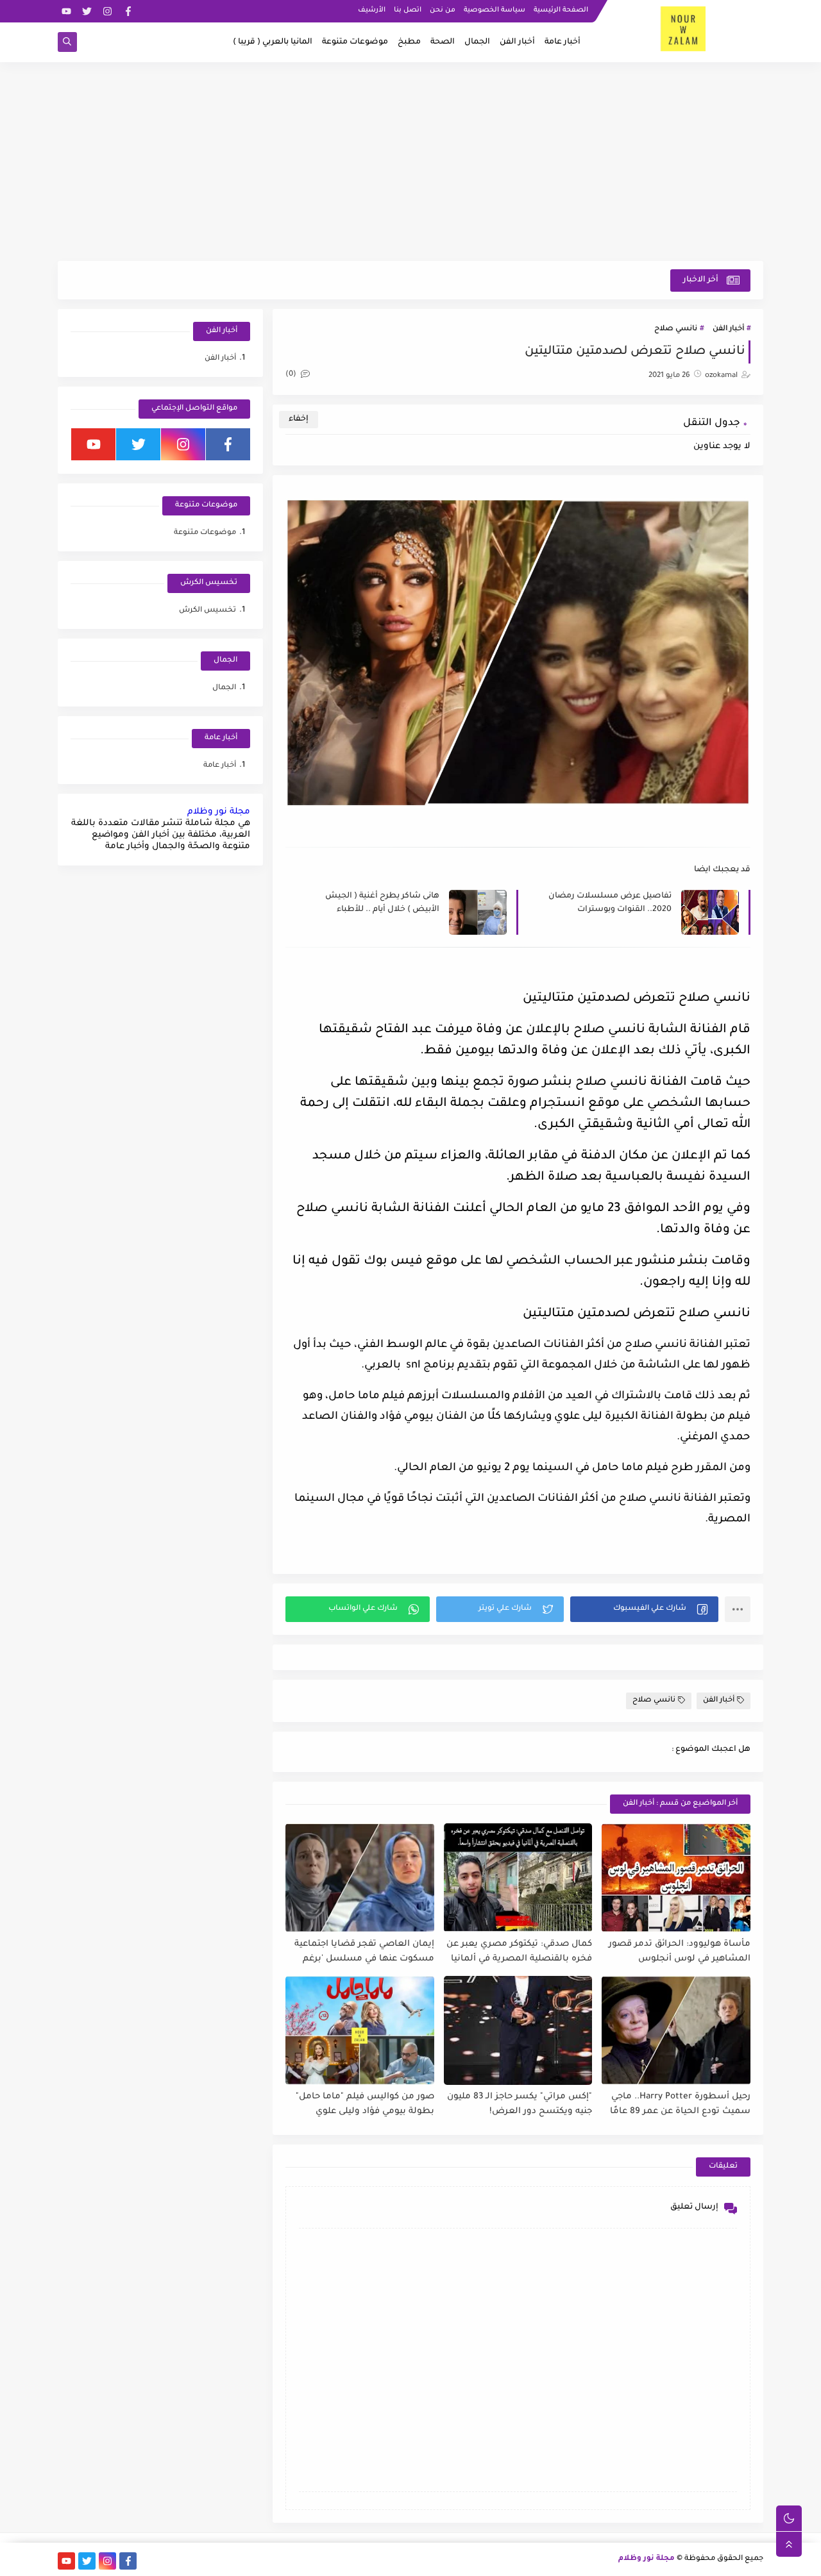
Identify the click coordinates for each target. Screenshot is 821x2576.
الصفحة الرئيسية (561, 10)
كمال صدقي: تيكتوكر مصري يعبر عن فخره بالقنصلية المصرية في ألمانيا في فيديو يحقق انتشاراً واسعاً (519, 1952)
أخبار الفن (517, 42)
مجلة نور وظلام (219, 812)
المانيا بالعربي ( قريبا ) (273, 42)
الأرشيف (372, 10)
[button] (644, 1609)
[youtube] (66, 11)
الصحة (443, 42)
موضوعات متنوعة (355, 42)
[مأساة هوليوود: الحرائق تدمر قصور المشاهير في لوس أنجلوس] (676, 1878)
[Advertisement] (410, 162)
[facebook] (128, 11)
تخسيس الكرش (207, 611)
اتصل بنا (408, 10)
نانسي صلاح (676, 329)
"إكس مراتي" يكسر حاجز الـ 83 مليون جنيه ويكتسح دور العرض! (520, 2104)
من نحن (443, 10)
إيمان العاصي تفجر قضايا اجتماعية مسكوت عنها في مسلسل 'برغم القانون (364, 1952)
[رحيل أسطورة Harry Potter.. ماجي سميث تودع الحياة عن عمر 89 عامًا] (676, 2030)
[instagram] (107, 11)
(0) (292, 375)
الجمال (477, 42)
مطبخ (409, 42)
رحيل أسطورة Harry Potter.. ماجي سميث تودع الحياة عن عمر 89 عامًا (680, 2104)
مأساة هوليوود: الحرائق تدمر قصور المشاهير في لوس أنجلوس (680, 1952)
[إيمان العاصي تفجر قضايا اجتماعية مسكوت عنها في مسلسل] (360, 1878)
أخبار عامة (563, 42)
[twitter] (87, 11)
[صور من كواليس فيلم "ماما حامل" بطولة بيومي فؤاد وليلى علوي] (360, 2030)
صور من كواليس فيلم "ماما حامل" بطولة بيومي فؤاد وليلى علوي (365, 2104)
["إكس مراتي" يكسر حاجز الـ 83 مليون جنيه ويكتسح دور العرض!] (518, 2030)
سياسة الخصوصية (495, 10)
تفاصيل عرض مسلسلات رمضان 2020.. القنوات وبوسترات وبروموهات (610, 904)
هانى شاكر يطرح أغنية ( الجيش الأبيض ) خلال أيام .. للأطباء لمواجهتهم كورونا (382, 904)
